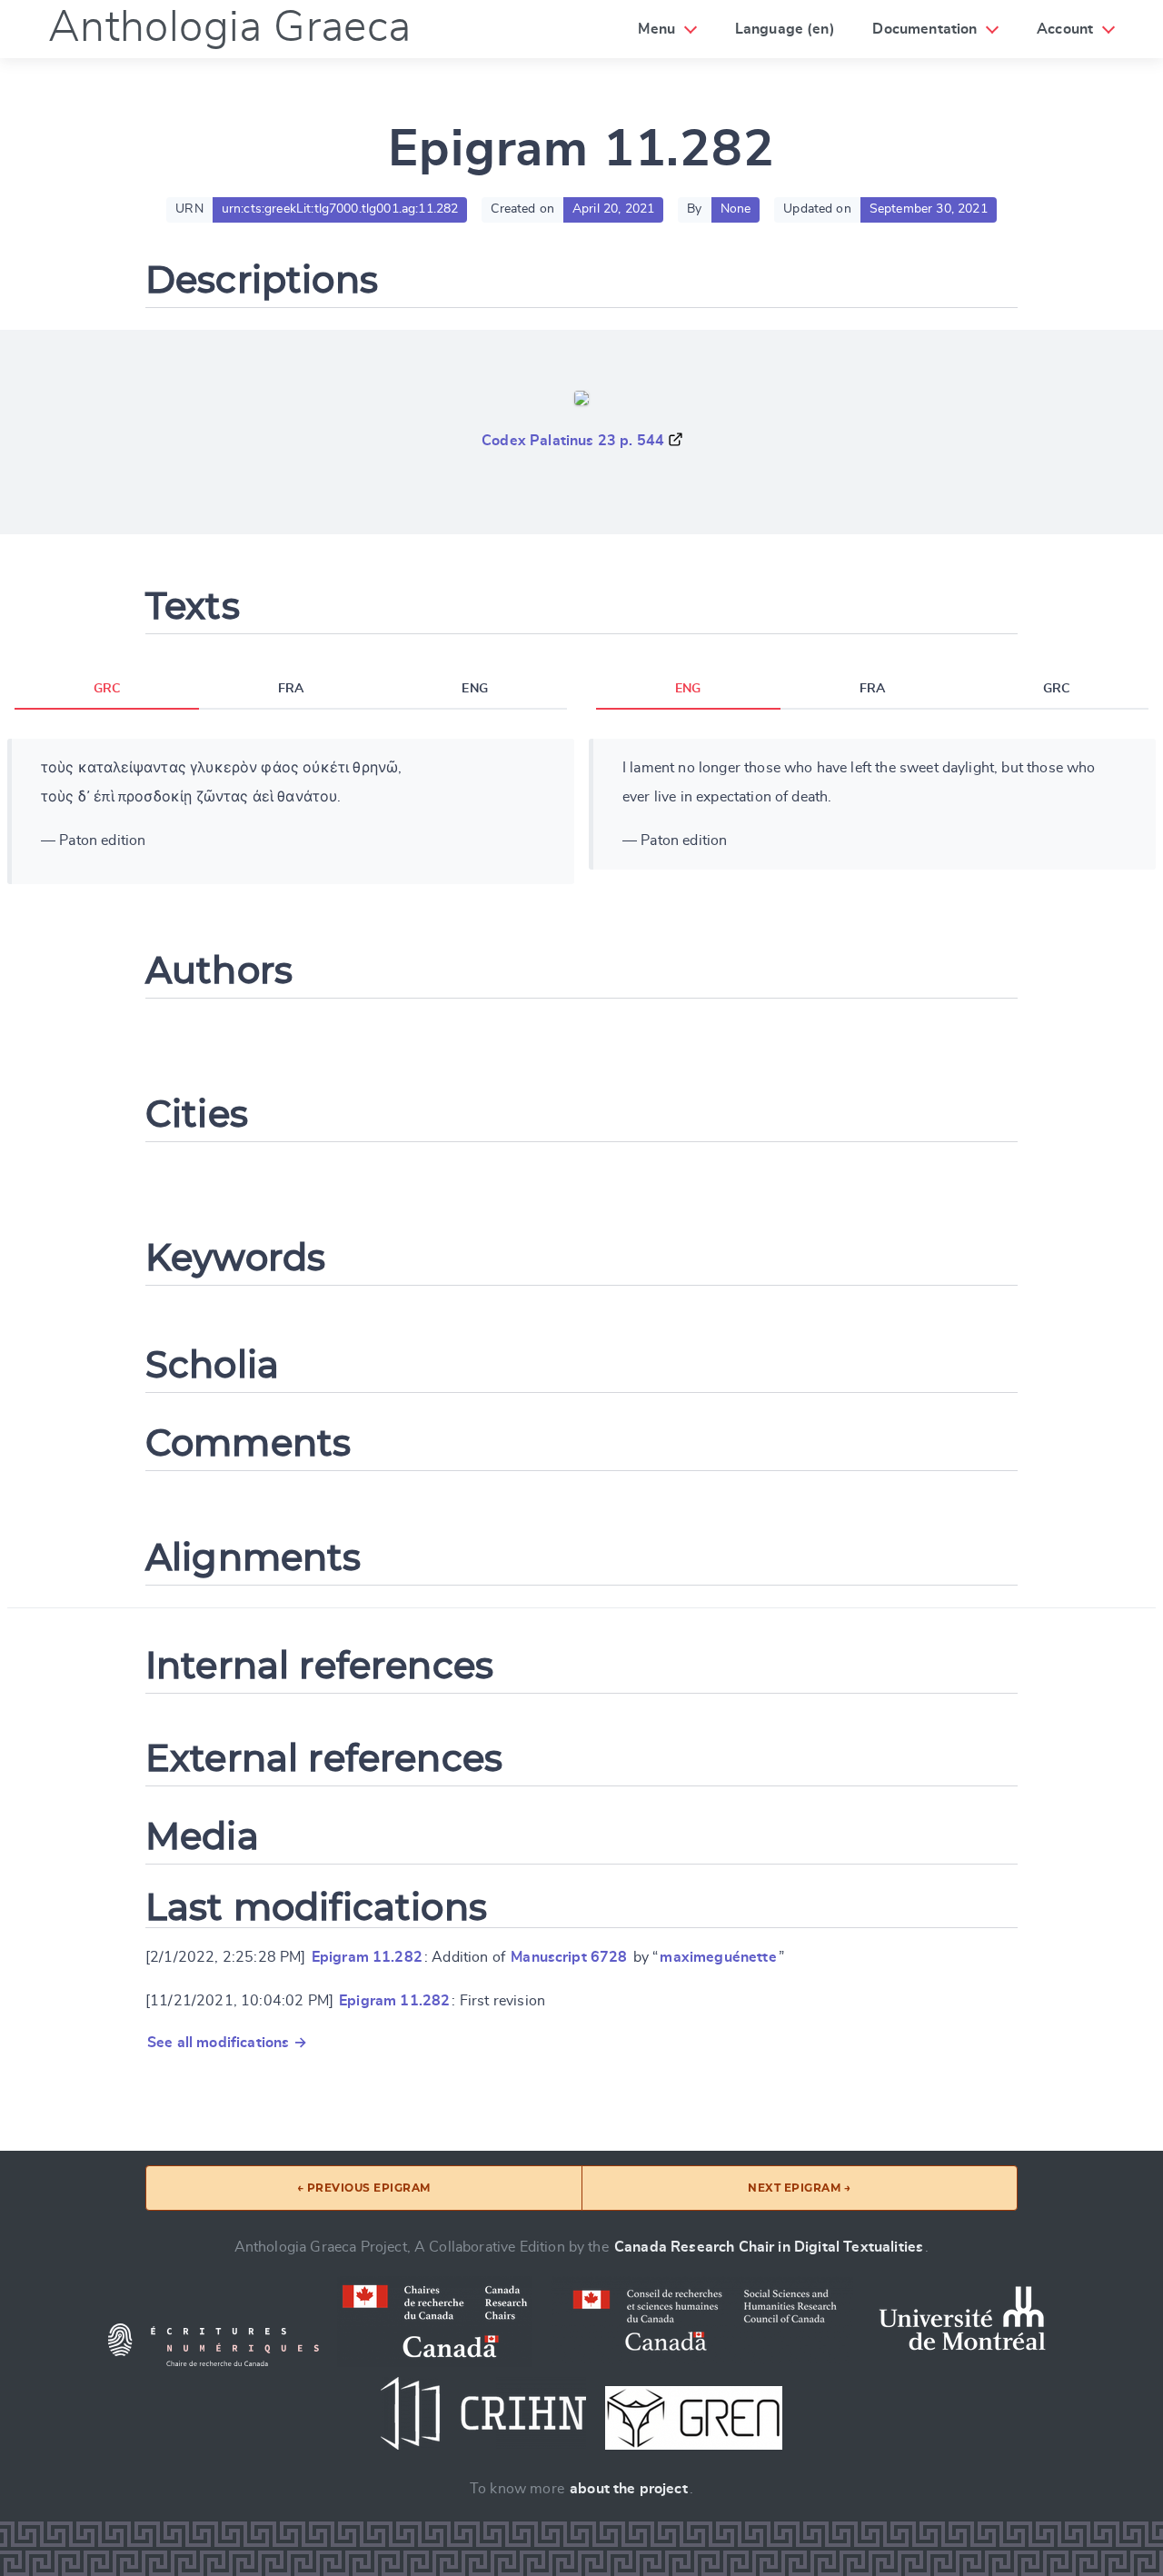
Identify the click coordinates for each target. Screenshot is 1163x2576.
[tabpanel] (291, 811)
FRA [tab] (291, 689)
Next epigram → (799, 2188)
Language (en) (785, 29)
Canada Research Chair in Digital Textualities (769, 2247)
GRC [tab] (107, 689)
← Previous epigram (364, 2188)
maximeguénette (718, 1957)
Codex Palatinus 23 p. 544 (573, 441)
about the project (629, 2489)
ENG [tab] (474, 689)
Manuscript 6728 (569, 1957)
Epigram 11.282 (367, 1957)
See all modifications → (227, 2043)
